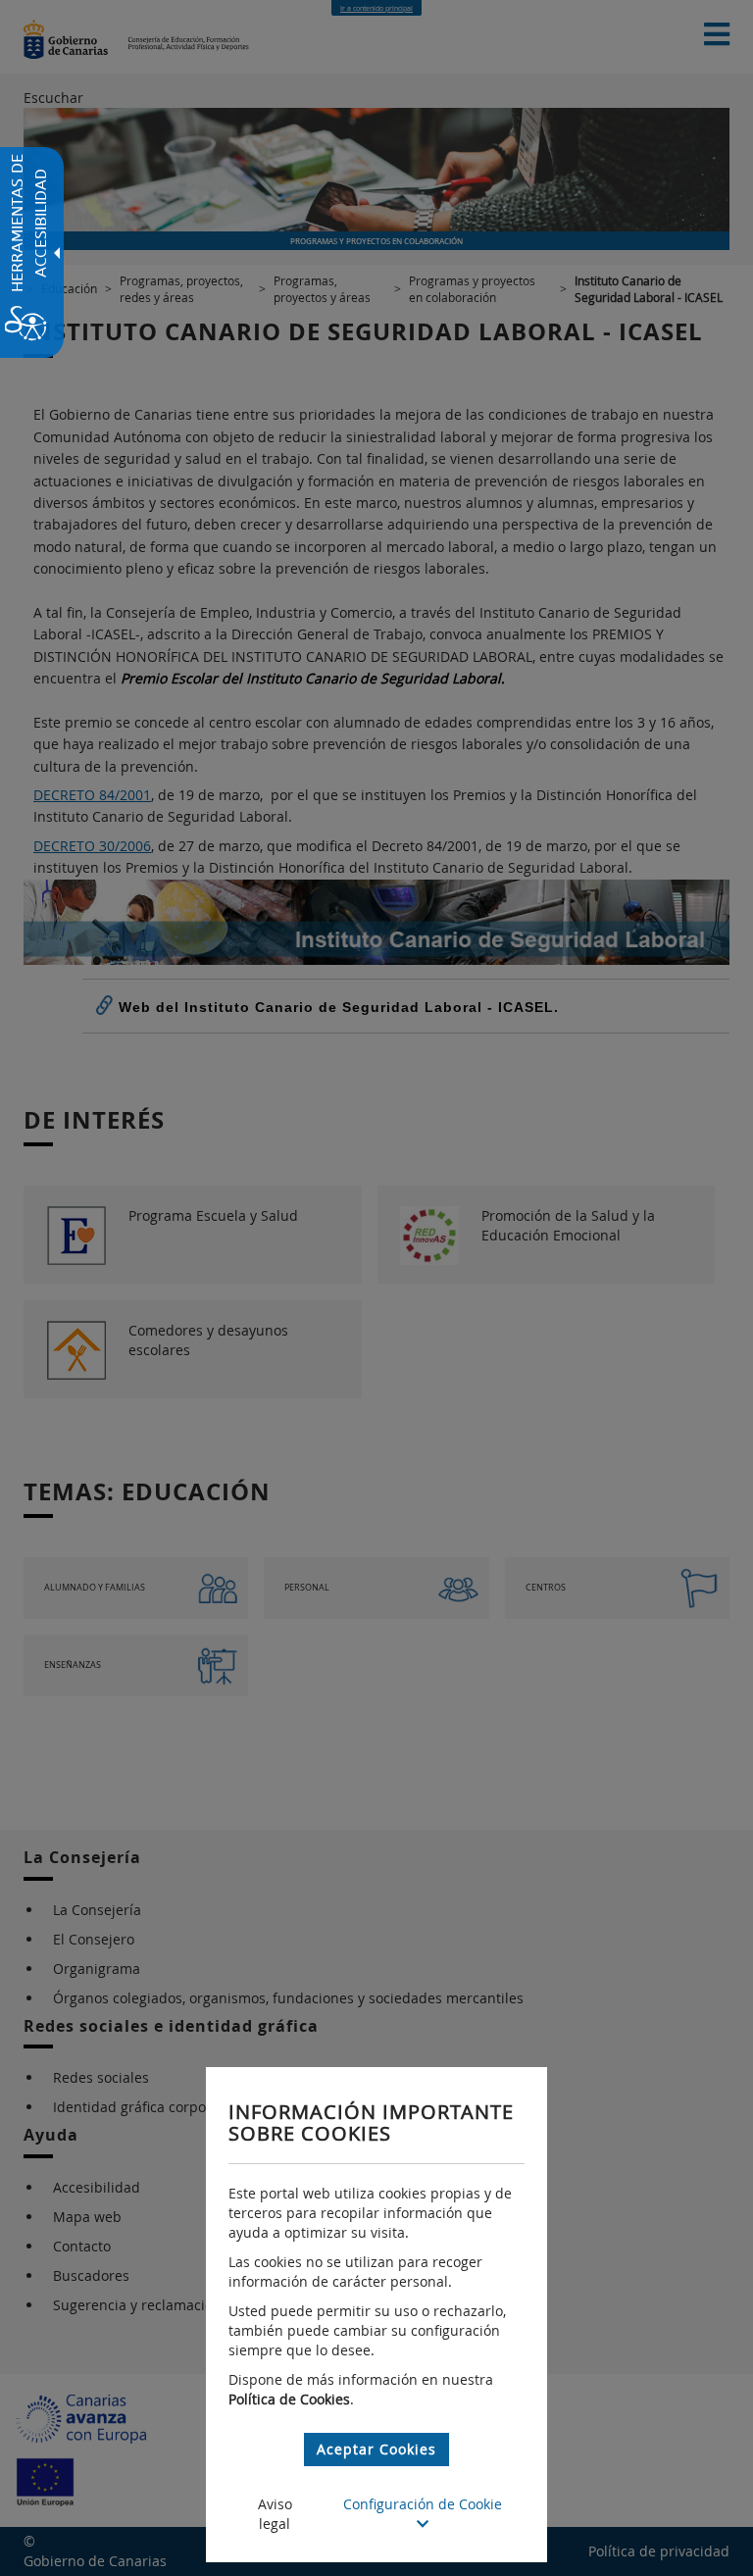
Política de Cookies (289, 2399)
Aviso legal (275, 2514)
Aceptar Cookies (376, 2449)
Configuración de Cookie (423, 2504)
